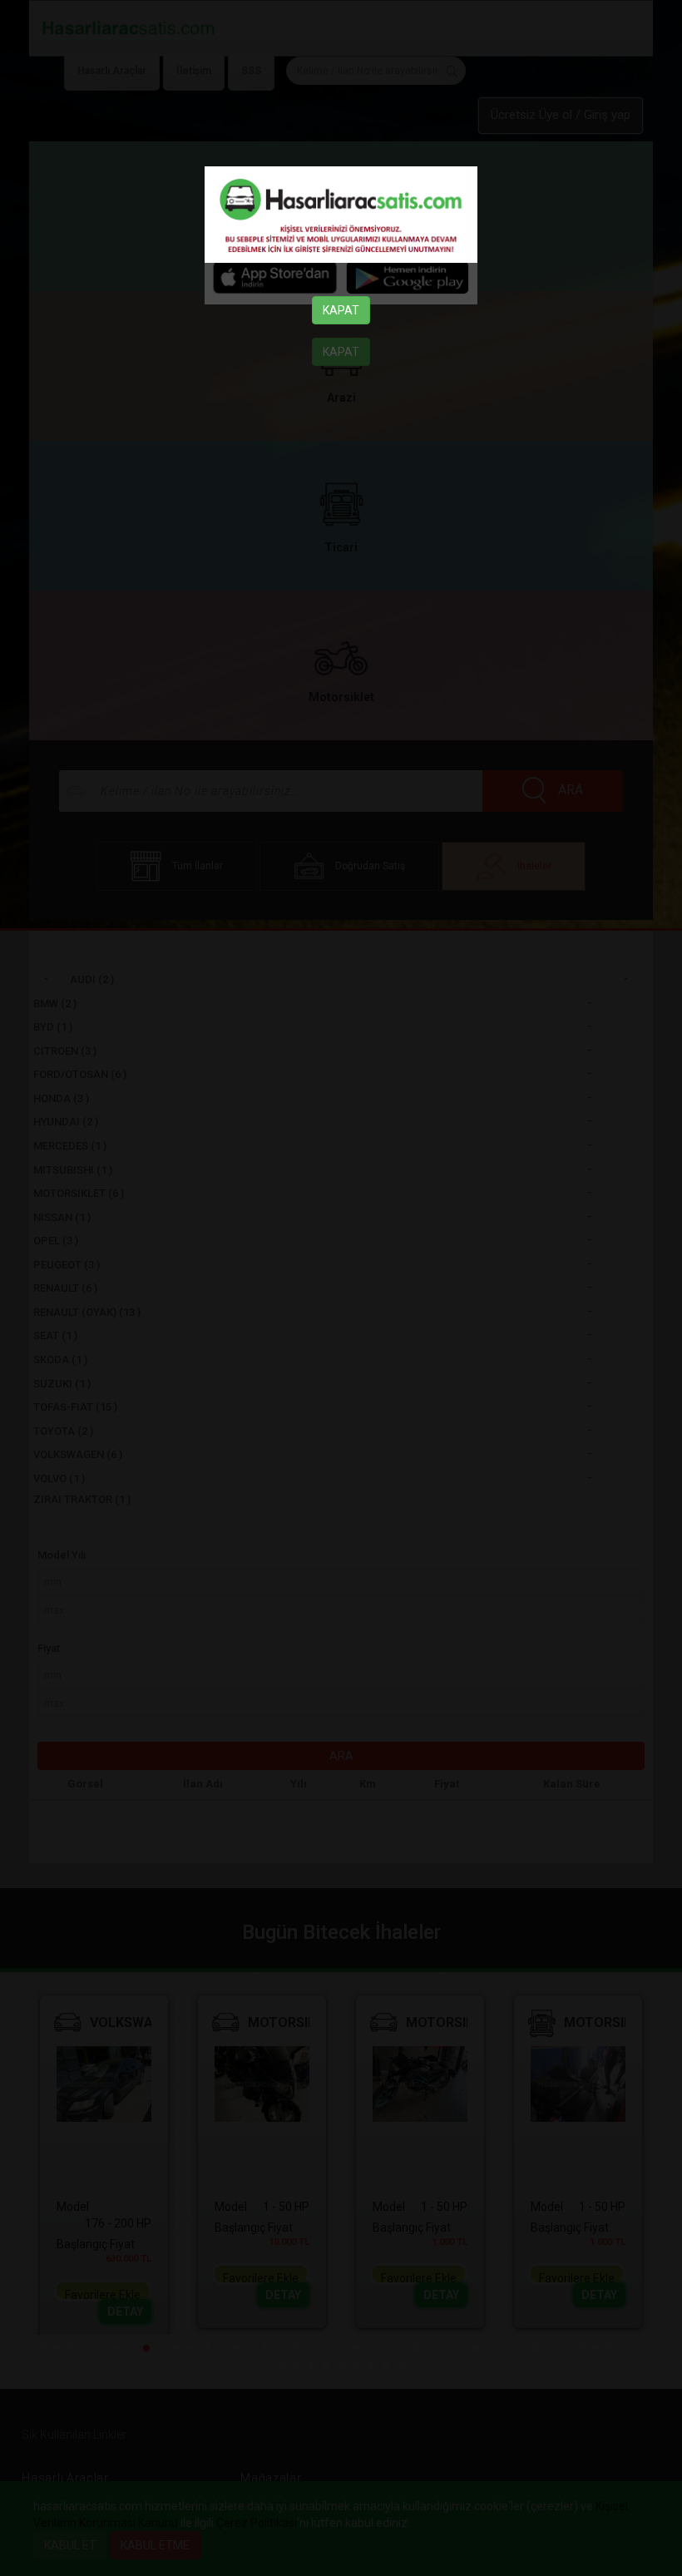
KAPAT (341, 310)
